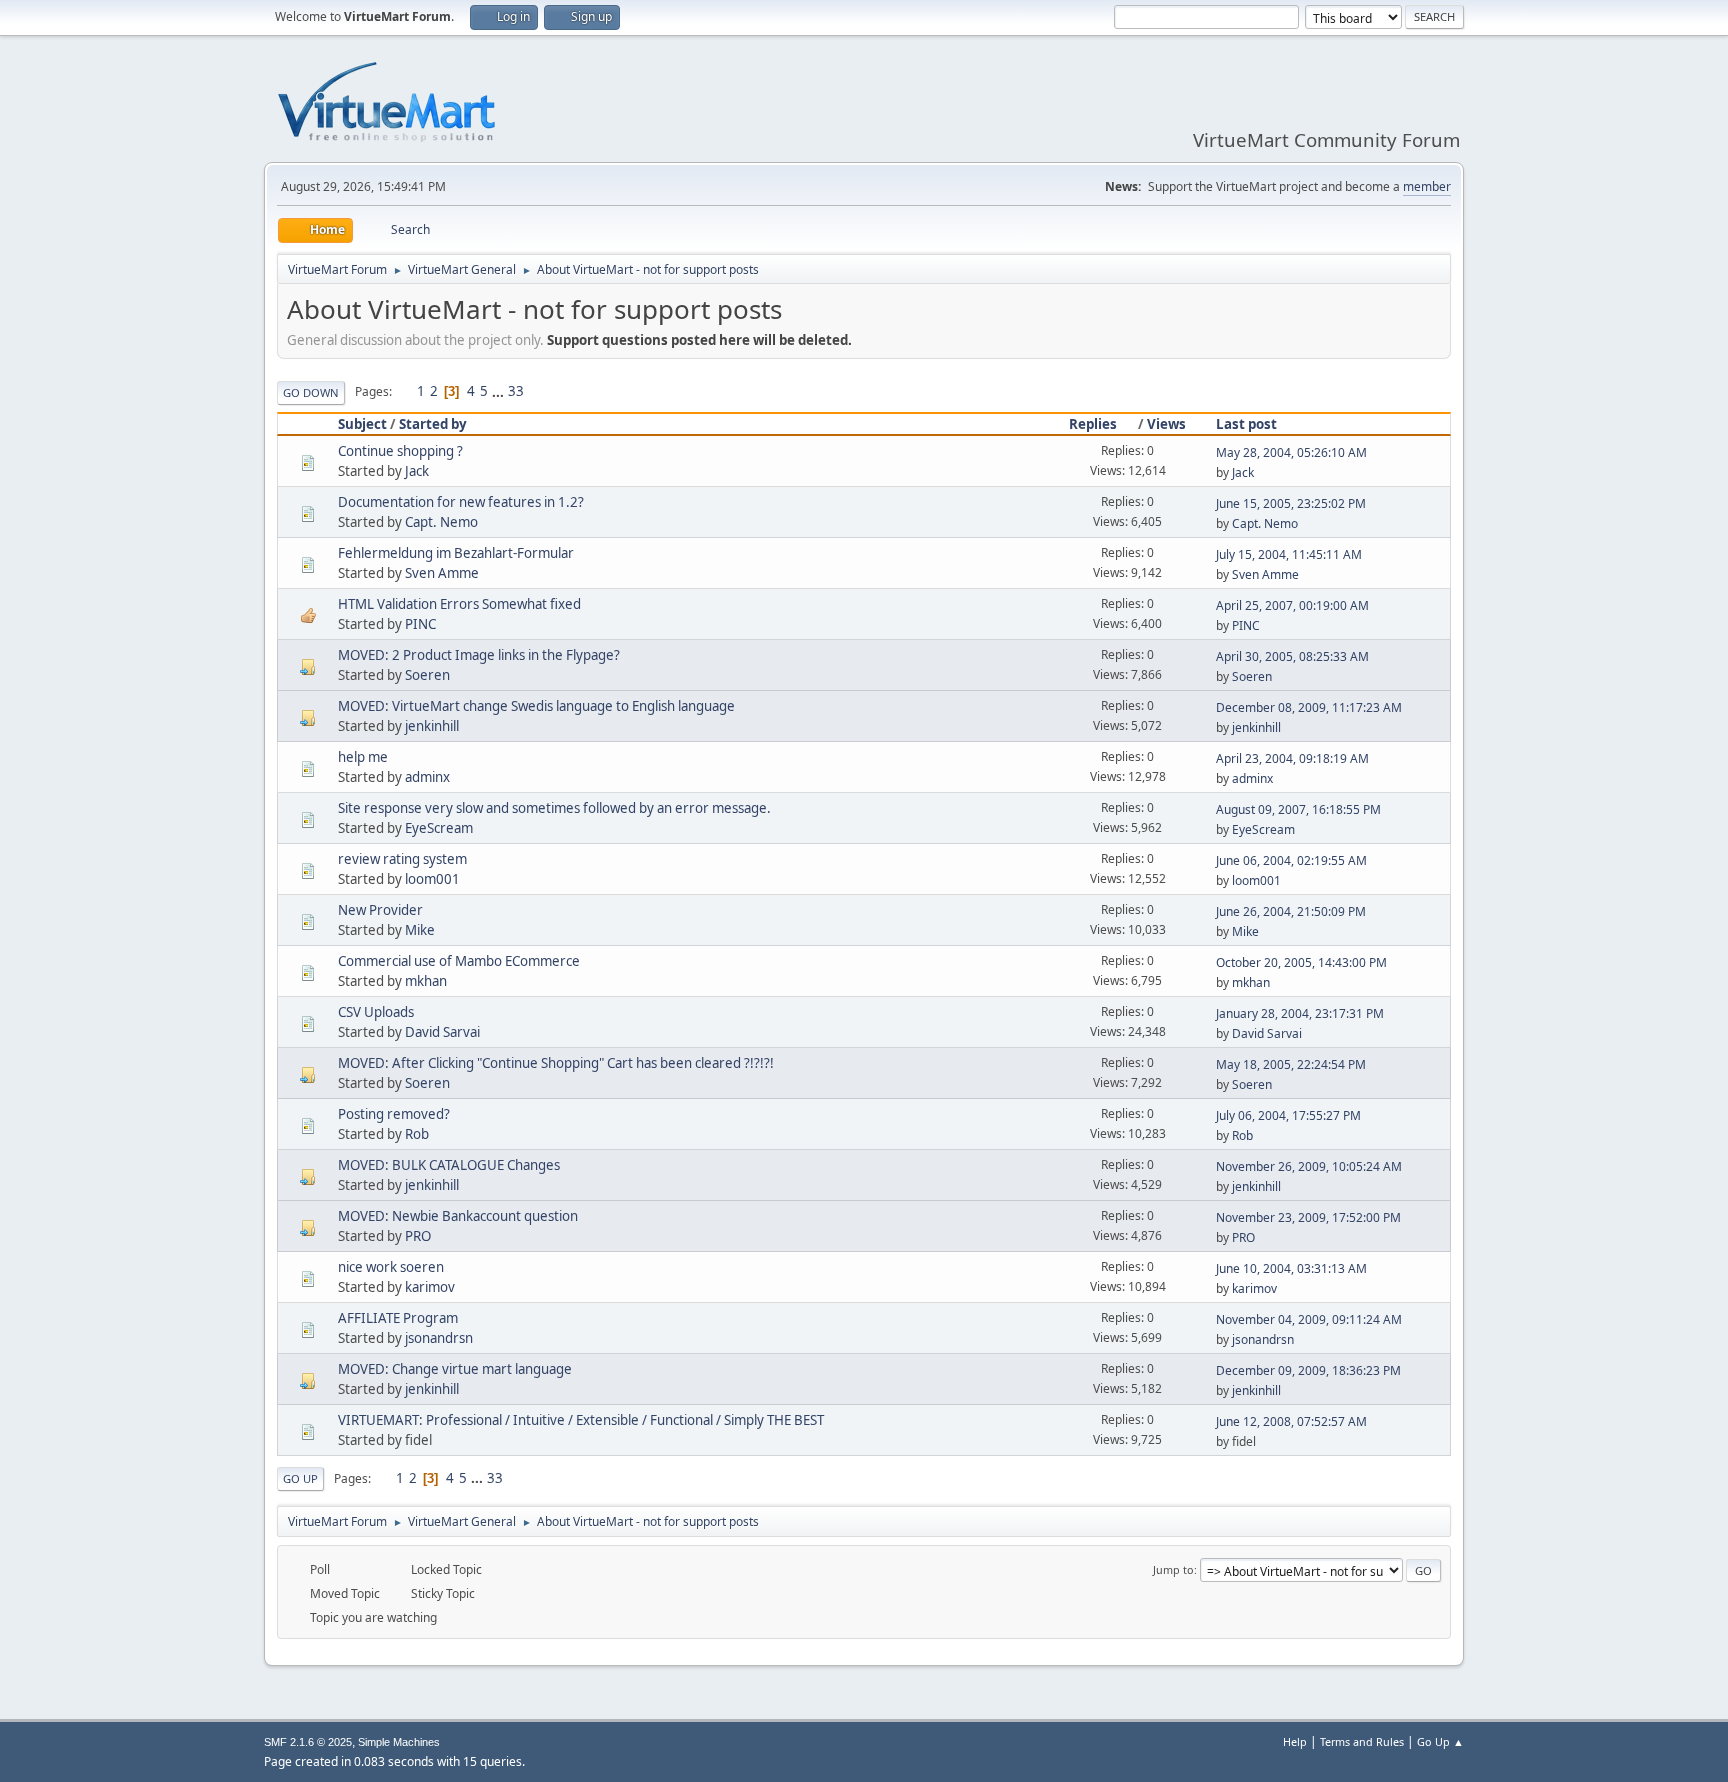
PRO (418, 1236)
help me (363, 757)
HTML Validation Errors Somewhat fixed (459, 604)
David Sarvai (442, 1032)
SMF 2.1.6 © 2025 (308, 1742)
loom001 (432, 879)
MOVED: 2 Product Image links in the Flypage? (479, 655)
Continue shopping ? (400, 451)
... (499, 391)
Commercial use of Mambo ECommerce (459, 961)
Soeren (427, 675)
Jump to (1173, 1569)
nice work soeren (391, 1267)
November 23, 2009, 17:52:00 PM (1308, 1217)
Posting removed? (394, 1114)
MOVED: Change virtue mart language (455, 1369)
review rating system (402, 859)
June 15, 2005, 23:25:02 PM (1291, 503)
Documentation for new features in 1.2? (461, 502)
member (1427, 186)
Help (1295, 1741)
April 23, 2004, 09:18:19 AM (1292, 758)
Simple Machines (399, 1742)
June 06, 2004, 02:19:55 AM (1291, 860)
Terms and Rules (1362, 1741)
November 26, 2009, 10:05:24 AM (1309, 1166)
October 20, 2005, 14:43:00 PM (1301, 962)
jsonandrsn (439, 1338)
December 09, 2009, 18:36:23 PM (1308, 1370)
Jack (417, 471)
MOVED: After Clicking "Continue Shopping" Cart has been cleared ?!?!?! (556, 1063)
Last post (1246, 424)
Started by (433, 424)
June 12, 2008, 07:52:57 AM (1291, 1421)
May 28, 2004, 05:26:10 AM (1291, 452)
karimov (430, 1287)
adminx (427, 777)
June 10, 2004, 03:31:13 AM (1291, 1268)
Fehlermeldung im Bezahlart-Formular (456, 553)
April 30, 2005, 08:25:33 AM (1292, 656)
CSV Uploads (376, 1012)
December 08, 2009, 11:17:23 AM (1309, 707)
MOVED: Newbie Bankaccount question (458, 1216)
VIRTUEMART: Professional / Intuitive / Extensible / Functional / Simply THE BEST (581, 1420)
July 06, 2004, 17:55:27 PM (1288, 1115)
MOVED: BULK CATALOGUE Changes (449, 1165)
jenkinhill (432, 726)
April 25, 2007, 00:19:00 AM (1292, 605)
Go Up (300, 1478)
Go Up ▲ (1440, 1741)
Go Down (311, 392)
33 (516, 391)
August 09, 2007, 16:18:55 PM (1298, 809)
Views (1166, 424)
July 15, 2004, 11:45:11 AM (1289, 554)
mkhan (426, 981)
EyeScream (439, 828)
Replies (1093, 424)
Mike (420, 930)
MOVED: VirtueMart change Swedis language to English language (536, 706)
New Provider (380, 910)
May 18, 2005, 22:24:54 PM (1291, 1064)
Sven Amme (442, 573)
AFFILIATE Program (398, 1318)
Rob (417, 1134)
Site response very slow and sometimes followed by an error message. (554, 808)
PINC (420, 624)
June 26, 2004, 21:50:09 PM (1291, 911)
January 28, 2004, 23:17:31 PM (1300, 1013)
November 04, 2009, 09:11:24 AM (1309, 1319)
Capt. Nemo (441, 522)
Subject (362, 424)
